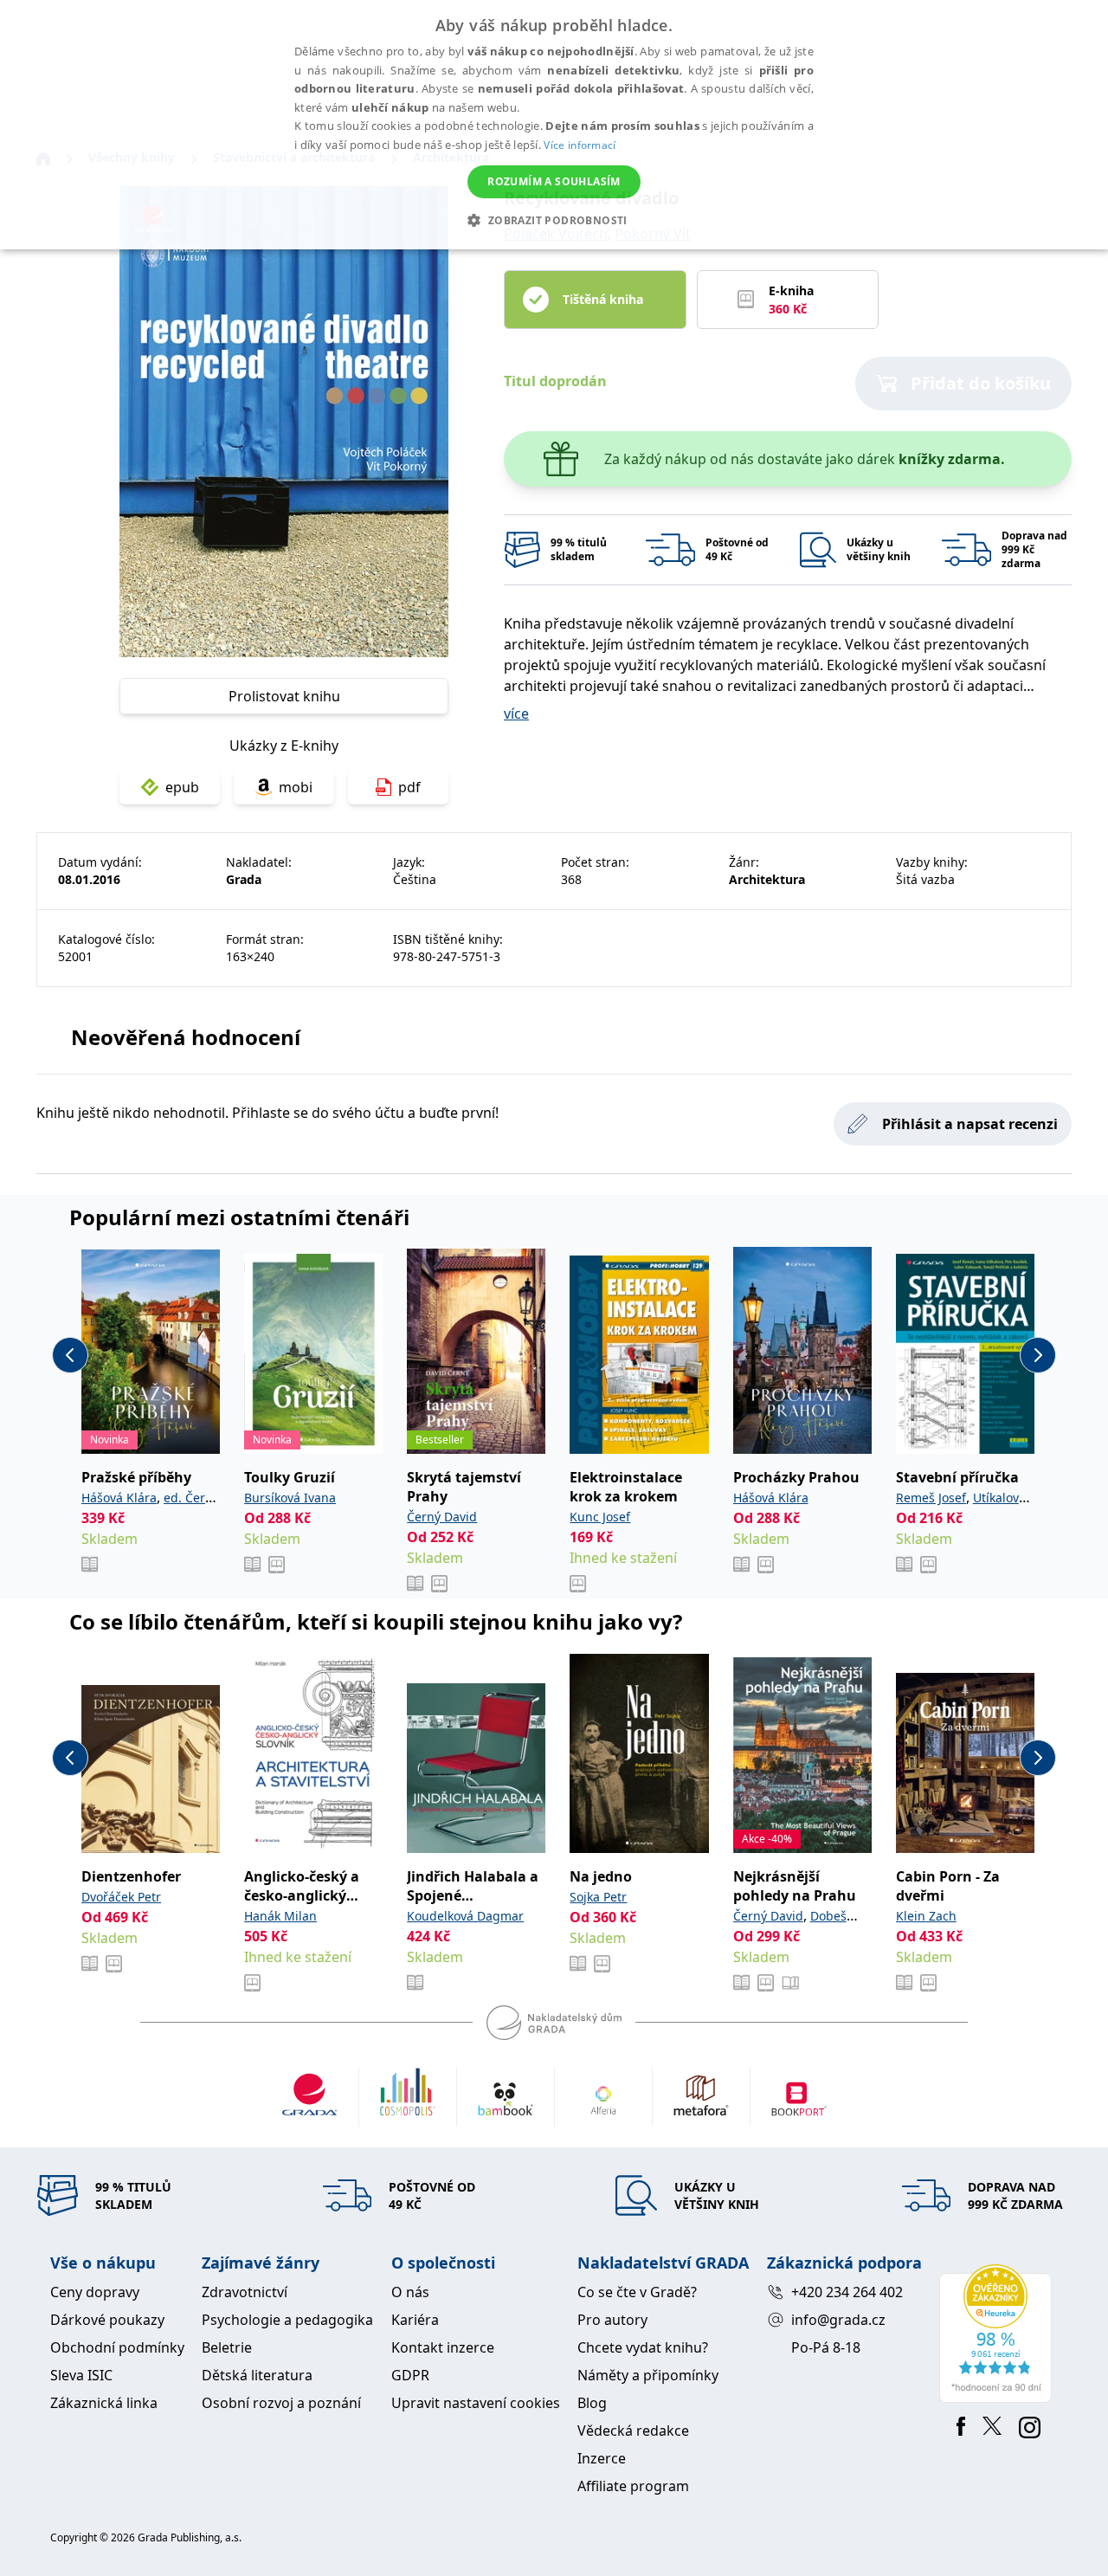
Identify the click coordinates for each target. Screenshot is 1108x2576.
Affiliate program (633, 2486)
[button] (554, 220)
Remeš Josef (931, 1498)
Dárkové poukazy (107, 2320)
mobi (296, 787)
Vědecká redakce (633, 2431)
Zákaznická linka (104, 2403)
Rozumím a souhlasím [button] (554, 181)
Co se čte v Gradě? (637, 2292)
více (516, 713)
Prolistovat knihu (284, 696)
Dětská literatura (257, 2375)
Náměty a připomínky (648, 2375)
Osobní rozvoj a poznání (281, 2403)
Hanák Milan (280, 1916)
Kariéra (415, 2320)
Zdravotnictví (245, 2292)
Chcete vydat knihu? (643, 2347)
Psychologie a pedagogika (287, 2320)
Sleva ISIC (81, 2375)
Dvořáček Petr (121, 1897)
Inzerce (602, 2458)
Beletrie (227, 2347)
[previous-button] (70, 1355)
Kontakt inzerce (443, 2347)
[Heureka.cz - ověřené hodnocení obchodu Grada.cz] (998, 2334)
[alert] (554, 125)
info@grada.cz (838, 2320)
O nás (410, 2292)
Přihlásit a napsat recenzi (970, 1124)
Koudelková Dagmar (465, 1916)
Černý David (442, 1517)
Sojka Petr (598, 1897)
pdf (409, 787)
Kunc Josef (600, 1517)
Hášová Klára (119, 1498)
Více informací (580, 145)
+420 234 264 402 (847, 2292)
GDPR (410, 2375)
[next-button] (1038, 1355)
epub (182, 787)
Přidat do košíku (981, 383)
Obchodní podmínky (117, 2347)
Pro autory (612, 2320)
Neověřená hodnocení (186, 1037)
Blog (592, 2403)
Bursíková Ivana (290, 1498)
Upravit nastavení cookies (476, 2403)
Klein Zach (926, 1916)
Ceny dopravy (95, 2292)
